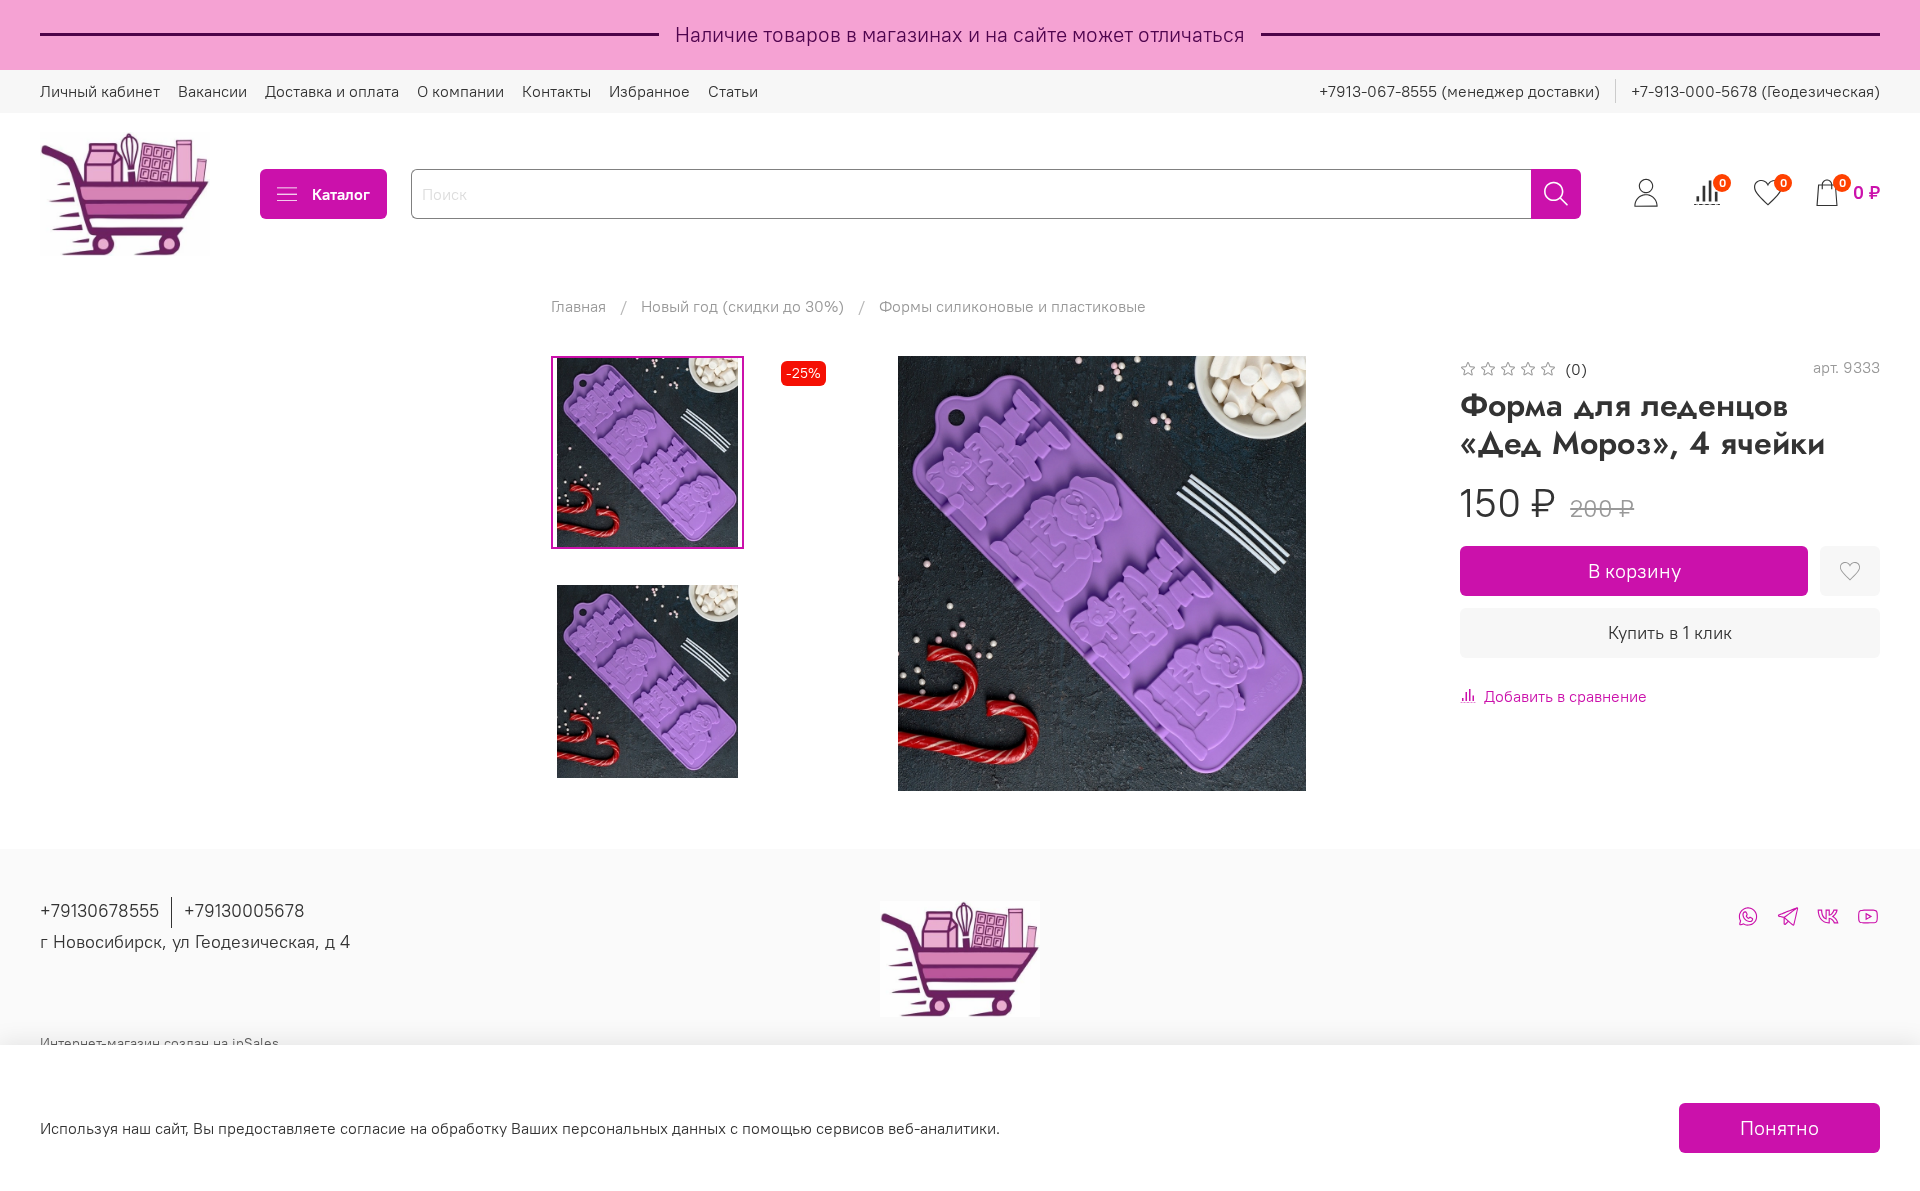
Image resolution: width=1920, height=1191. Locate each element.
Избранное (649, 91)
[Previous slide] (816, 574)
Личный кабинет (100, 91)
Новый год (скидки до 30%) (742, 306)
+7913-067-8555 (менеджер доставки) (1459, 91)
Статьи (733, 91)
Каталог (341, 194)
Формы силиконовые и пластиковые (1012, 306)
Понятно (1779, 1127)
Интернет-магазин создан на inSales (159, 1043)
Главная (578, 306)
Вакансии (212, 91)
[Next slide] (1388, 574)
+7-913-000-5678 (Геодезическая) (1755, 91)
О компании (460, 91)
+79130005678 (244, 910)
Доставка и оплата (332, 91)
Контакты (556, 91)
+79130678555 (99, 910)
